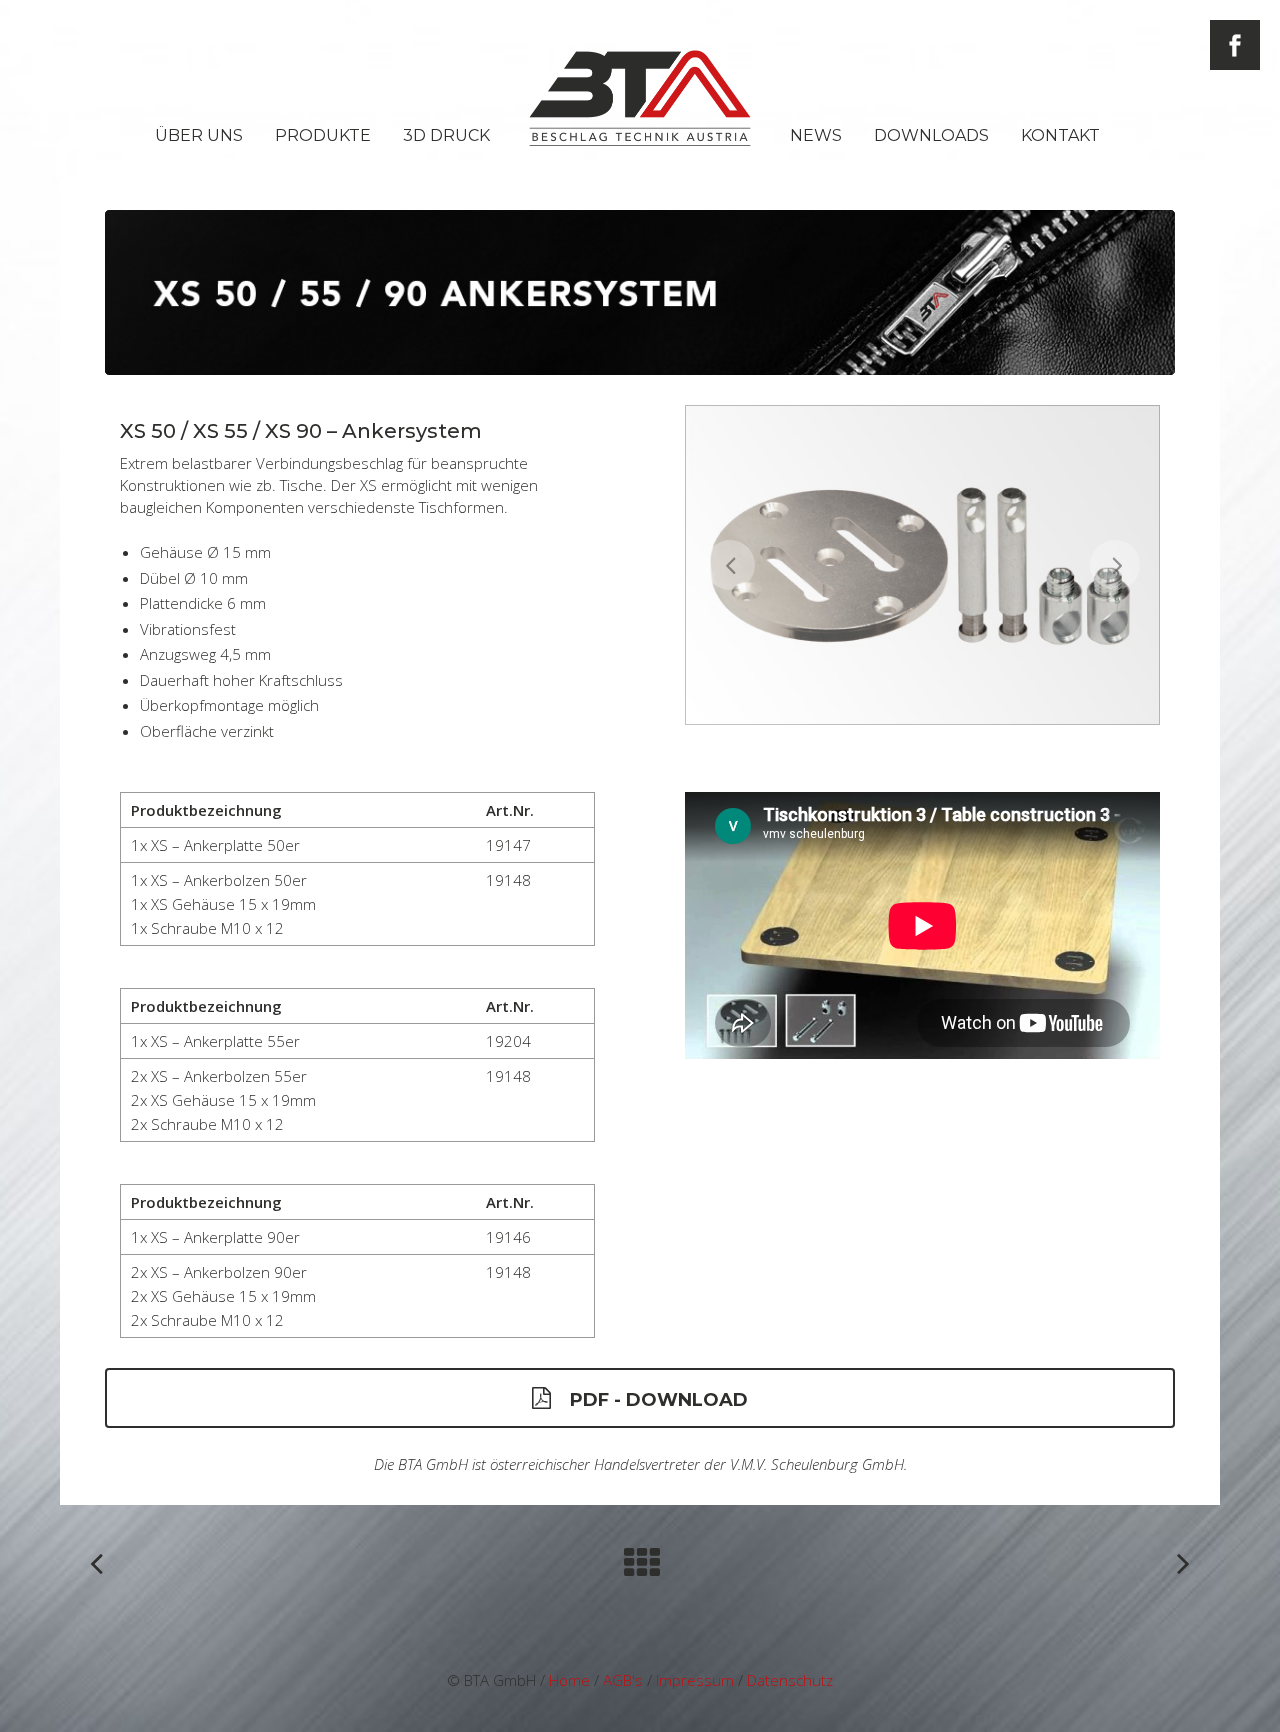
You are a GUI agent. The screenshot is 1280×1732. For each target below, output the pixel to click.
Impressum (695, 1680)
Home (569, 1680)
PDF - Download (659, 1400)
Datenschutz (790, 1680)
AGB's (623, 1680)
